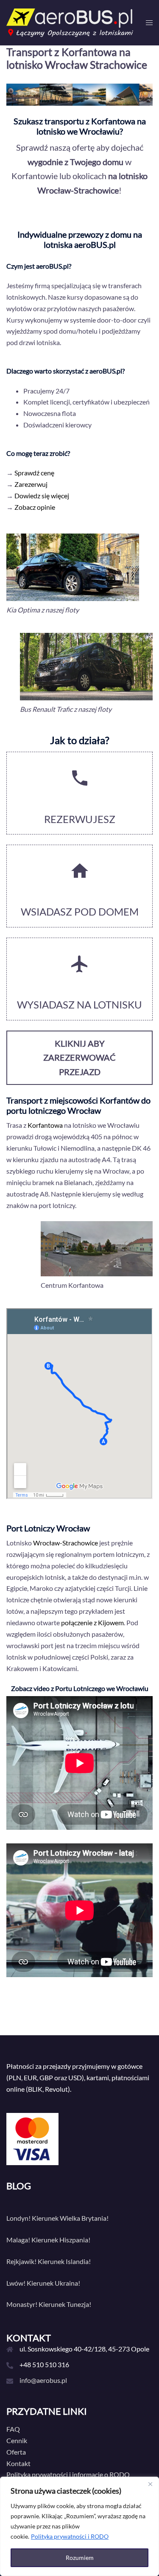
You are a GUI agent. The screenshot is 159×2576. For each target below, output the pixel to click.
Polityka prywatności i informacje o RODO (68, 2474)
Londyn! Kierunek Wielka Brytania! (57, 2218)
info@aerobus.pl (43, 2380)
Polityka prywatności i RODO (70, 2536)
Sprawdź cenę (34, 473)
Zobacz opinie (35, 507)
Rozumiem (80, 2558)
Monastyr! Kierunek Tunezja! (49, 2304)
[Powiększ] (142, 644)
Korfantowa (45, 1125)
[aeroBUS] (70, 21)
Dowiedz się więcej (42, 496)
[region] (79, 2526)
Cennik (17, 2440)
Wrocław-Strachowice (66, 1543)
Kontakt (18, 2463)
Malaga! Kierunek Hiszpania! (48, 2240)
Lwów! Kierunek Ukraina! (43, 2283)
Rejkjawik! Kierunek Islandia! (49, 2261)
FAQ (13, 2429)
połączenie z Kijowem (92, 1622)
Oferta (16, 2452)
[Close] (150, 2484)
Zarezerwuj (31, 484)
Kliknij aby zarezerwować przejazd (79, 1058)
